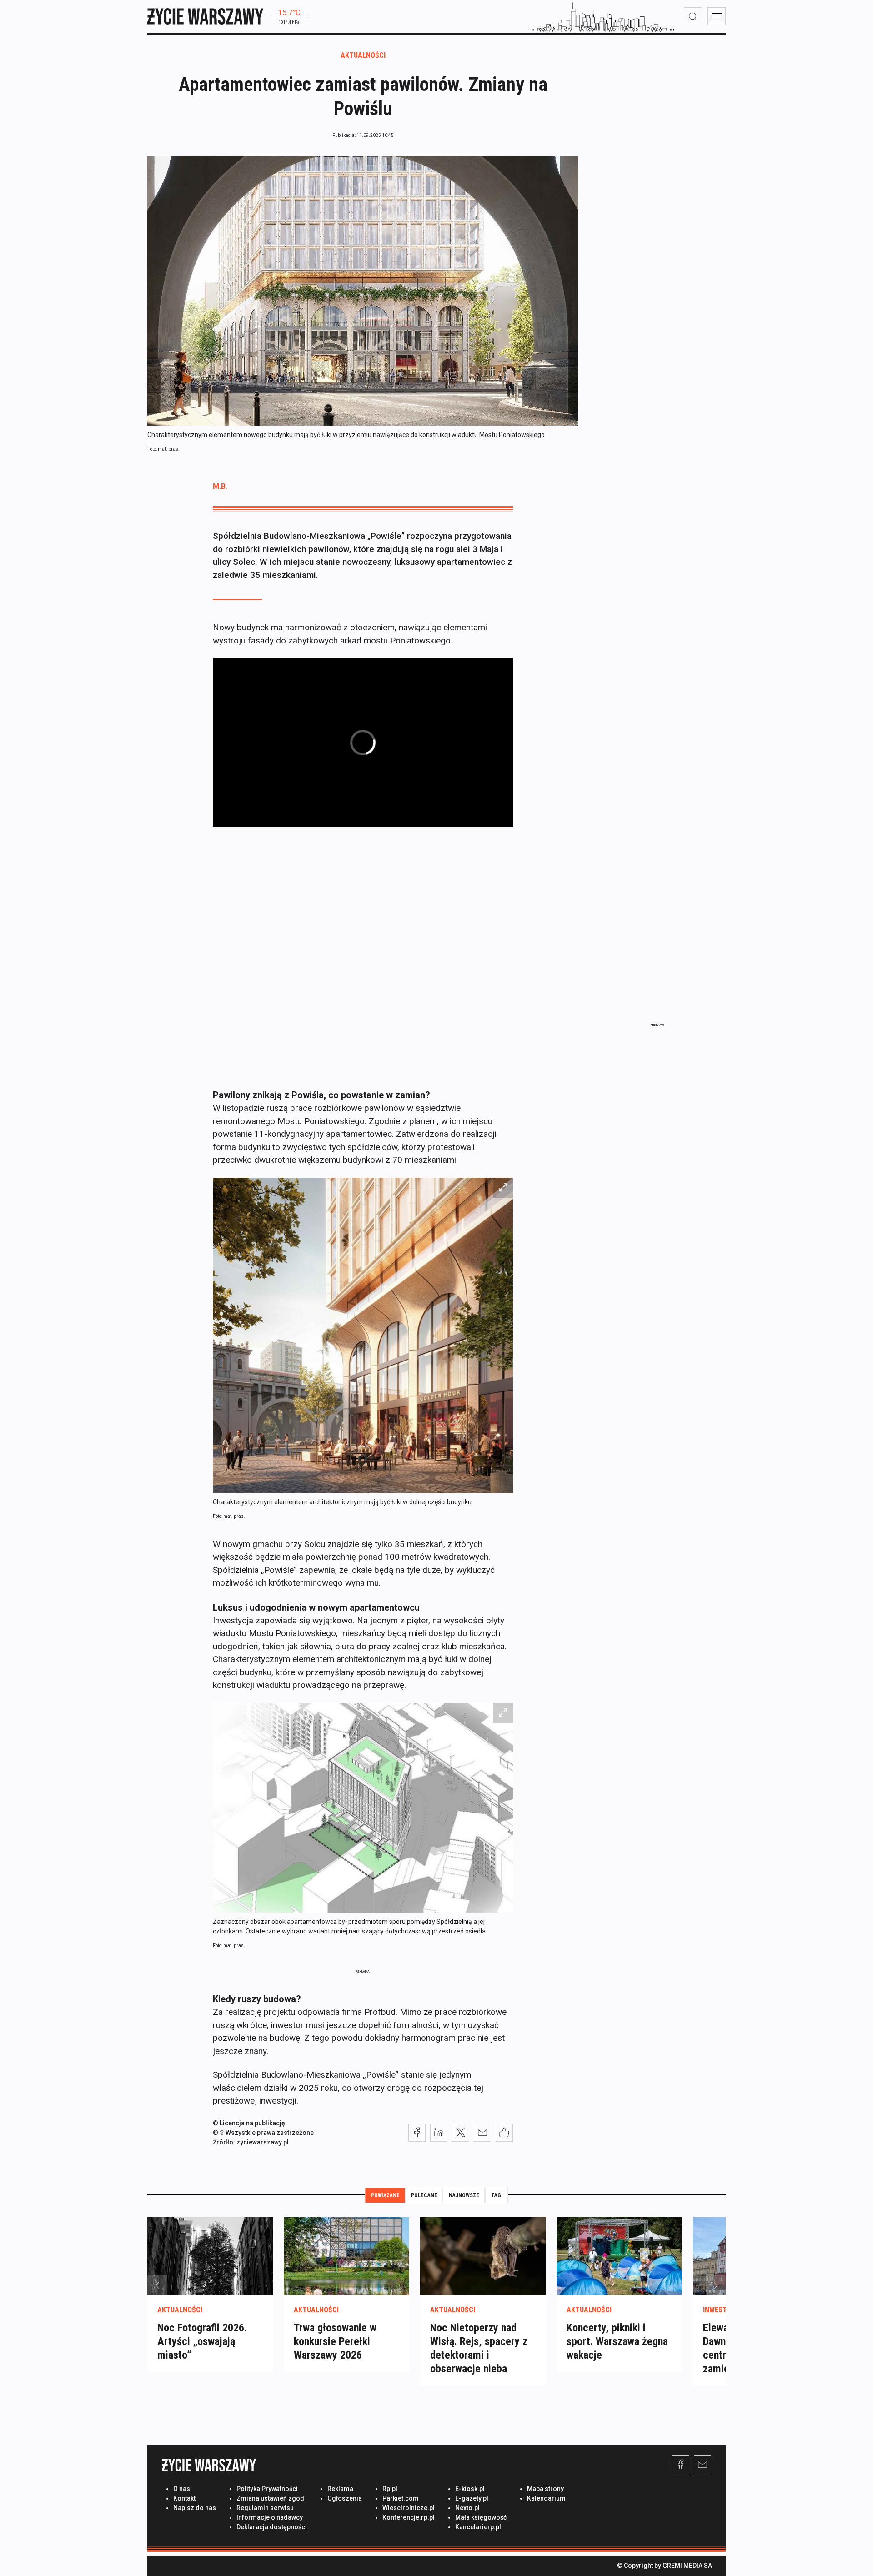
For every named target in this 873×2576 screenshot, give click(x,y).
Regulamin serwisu (265, 2508)
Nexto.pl (467, 2508)
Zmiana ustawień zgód (270, 2498)
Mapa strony (545, 2489)
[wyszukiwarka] (693, 16)
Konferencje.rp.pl (409, 2517)
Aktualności (363, 55)
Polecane (424, 2195)
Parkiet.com (401, 2498)
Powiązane (385, 2195)
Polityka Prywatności (267, 2489)
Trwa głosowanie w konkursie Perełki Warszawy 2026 (335, 2341)
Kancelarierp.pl (478, 2527)
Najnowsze (464, 2195)
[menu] (717, 16)
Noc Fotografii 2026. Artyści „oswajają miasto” (202, 2341)
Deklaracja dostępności (272, 2527)
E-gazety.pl (472, 2498)
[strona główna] (205, 16)
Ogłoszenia (345, 2498)
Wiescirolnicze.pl (409, 2508)
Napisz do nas (195, 2508)
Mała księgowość (481, 2517)
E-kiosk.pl (470, 2489)
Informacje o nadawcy (270, 2517)
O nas (182, 2489)
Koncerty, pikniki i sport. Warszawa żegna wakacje (617, 2341)
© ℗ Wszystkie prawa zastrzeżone (263, 2133)
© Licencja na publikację (249, 2123)
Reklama (340, 2489)
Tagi (497, 2195)
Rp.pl (390, 2489)
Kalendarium (546, 2498)
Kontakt (184, 2498)
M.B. (220, 486)
